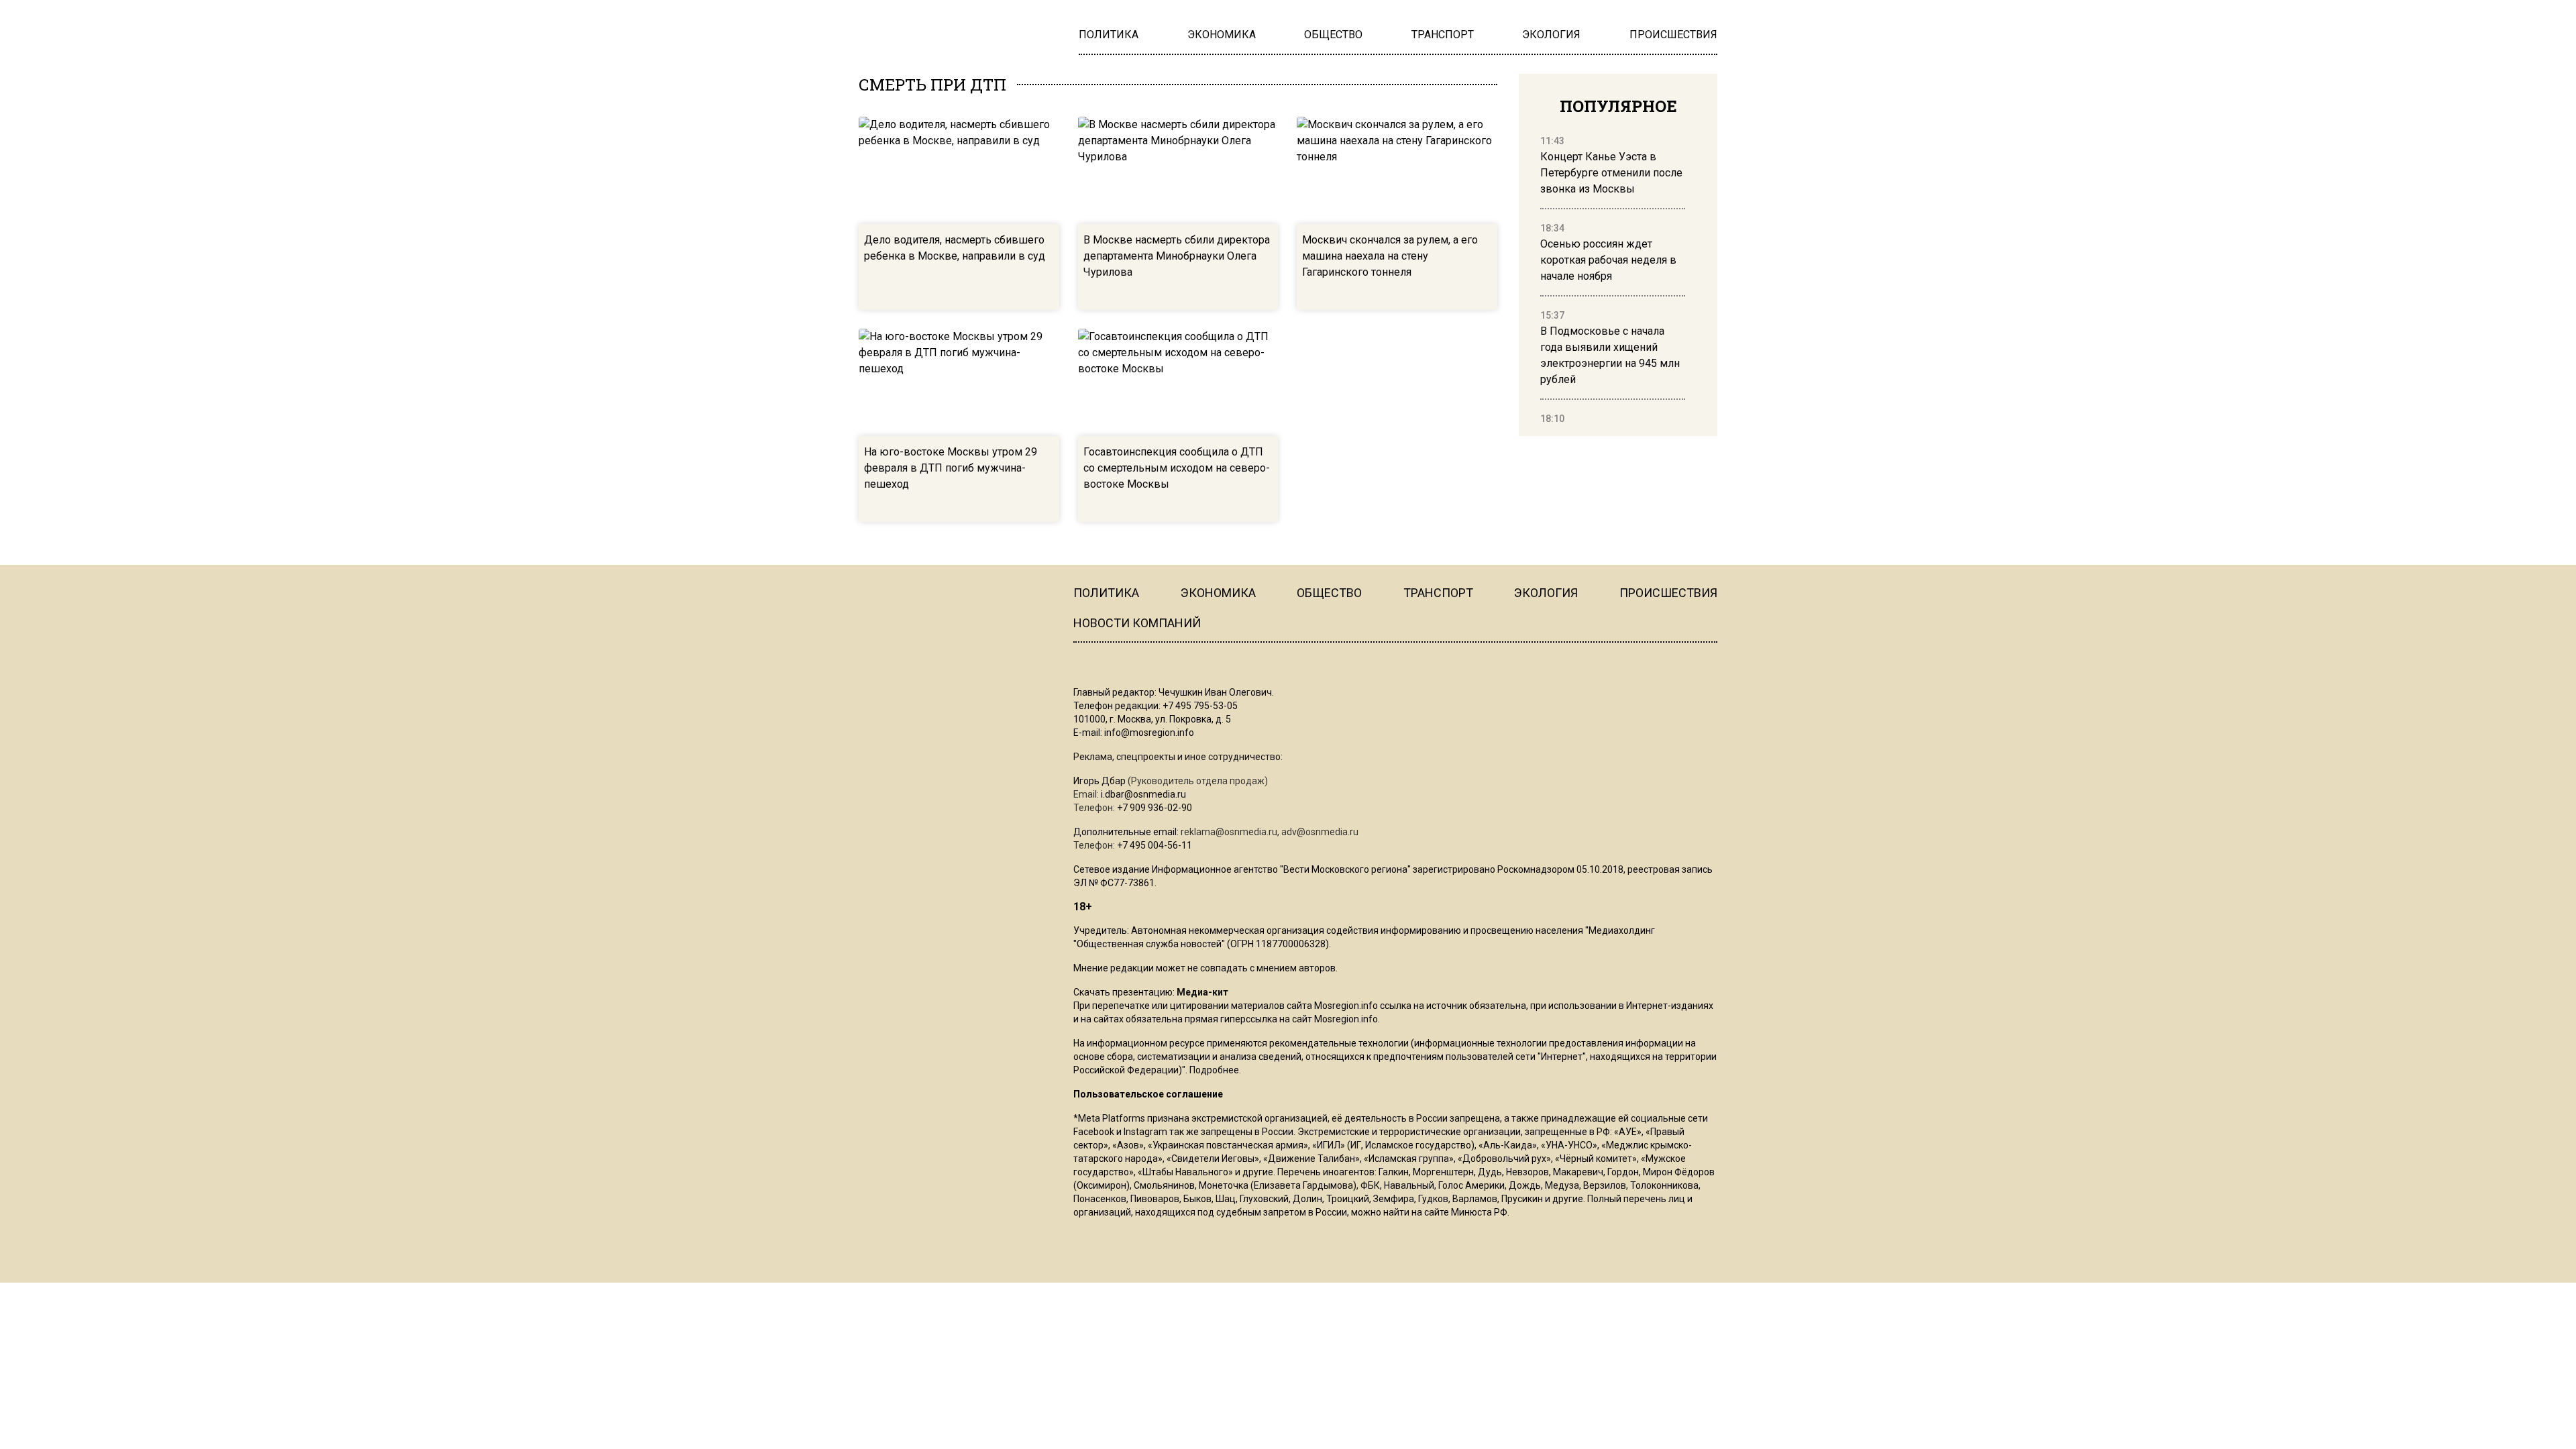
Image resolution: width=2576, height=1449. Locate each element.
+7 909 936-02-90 (1155, 808)
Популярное (1618, 106)
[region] (1613, 280)
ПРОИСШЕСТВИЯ (1668, 593)
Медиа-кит (1202, 992)
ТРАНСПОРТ (1438, 593)
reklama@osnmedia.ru (1229, 832)
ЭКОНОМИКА (1218, 593)
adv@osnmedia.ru (1320, 832)
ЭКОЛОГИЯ (1546, 593)
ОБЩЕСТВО (1329, 593)
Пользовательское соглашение (1148, 1094)
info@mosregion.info (1149, 733)
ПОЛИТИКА (1106, 593)
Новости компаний (1137, 623)
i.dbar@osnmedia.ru (1143, 794)
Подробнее (1214, 1070)
